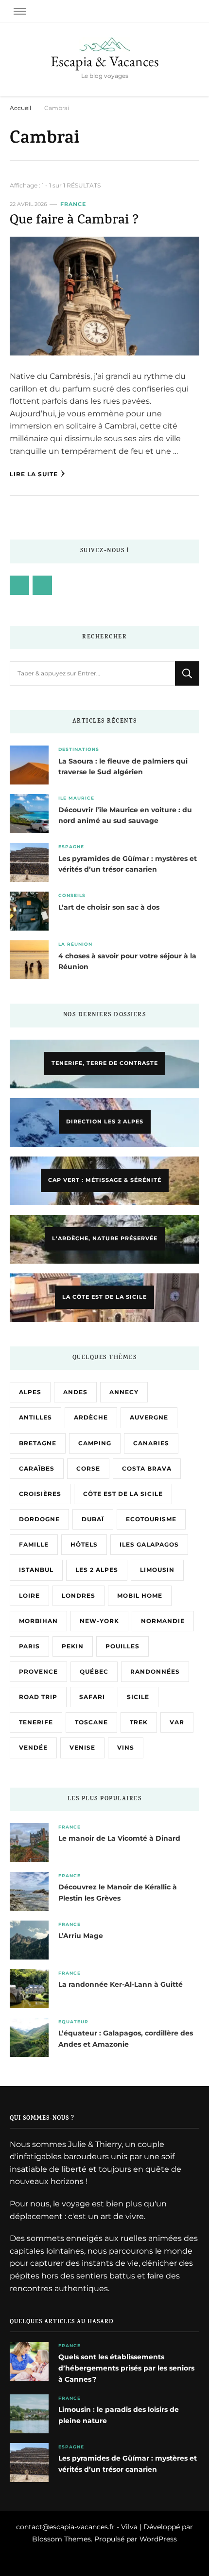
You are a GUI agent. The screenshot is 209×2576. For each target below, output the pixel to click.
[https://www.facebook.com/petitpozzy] (19, 585)
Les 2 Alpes (97, 1570)
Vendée (33, 1747)
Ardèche (91, 1417)
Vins (126, 1747)
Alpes (30, 1392)
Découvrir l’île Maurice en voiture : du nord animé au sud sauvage (125, 815)
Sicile (138, 1697)
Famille (34, 1544)
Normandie (163, 1621)
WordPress (158, 2539)
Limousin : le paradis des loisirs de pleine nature (119, 2415)
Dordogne (39, 1519)
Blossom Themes (61, 2539)
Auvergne (149, 1417)
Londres (78, 1596)
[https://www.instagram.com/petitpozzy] (42, 585)
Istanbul (36, 1570)
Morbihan (38, 1621)
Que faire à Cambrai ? (74, 221)
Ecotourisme (151, 1519)
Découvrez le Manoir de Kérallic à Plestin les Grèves (118, 1893)
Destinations (79, 749)
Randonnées (155, 1671)
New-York (99, 1621)
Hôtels (84, 1544)
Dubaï (93, 1519)
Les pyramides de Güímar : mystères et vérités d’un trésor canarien (128, 864)
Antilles (35, 1417)
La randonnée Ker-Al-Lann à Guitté (121, 1984)
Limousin (157, 1570)
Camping (95, 1443)
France (73, 204)
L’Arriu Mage (81, 1936)
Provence (38, 1671)
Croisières (40, 1494)
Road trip (38, 1697)
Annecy (124, 1392)
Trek (139, 1722)
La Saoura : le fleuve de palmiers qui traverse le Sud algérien (123, 767)
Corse (88, 1468)
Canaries (151, 1443)
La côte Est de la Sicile (104, 1297)
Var (177, 1722)
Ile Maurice (76, 798)
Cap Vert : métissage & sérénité (105, 1180)
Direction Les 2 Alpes (105, 1121)
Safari (92, 1697)
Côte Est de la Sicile (123, 1494)
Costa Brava (147, 1468)
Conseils (72, 895)
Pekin (73, 1646)
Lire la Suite (34, 474)
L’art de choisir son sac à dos (109, 907)
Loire (29, 1596)
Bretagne (38, 1443)
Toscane (91, 1722)
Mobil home (140, 1596)
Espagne (71, 847)
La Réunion (75, 944)
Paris (29, 1646)
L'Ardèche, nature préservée (105, 1238)
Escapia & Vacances (105, 61)
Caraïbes (37, 1468)
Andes (75, 1392)
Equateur (73, 2022)
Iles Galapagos (149, 1544)
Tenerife (36, 1722)
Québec (94, 1671)
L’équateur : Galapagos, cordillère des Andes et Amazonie (126, 2039)
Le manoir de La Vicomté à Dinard (119, 1838)
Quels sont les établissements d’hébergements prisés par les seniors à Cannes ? (126, 2368)
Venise (82, 1747)
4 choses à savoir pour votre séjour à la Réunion (127, 961)
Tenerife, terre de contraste (105, 1063)
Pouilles (122, 1646)
